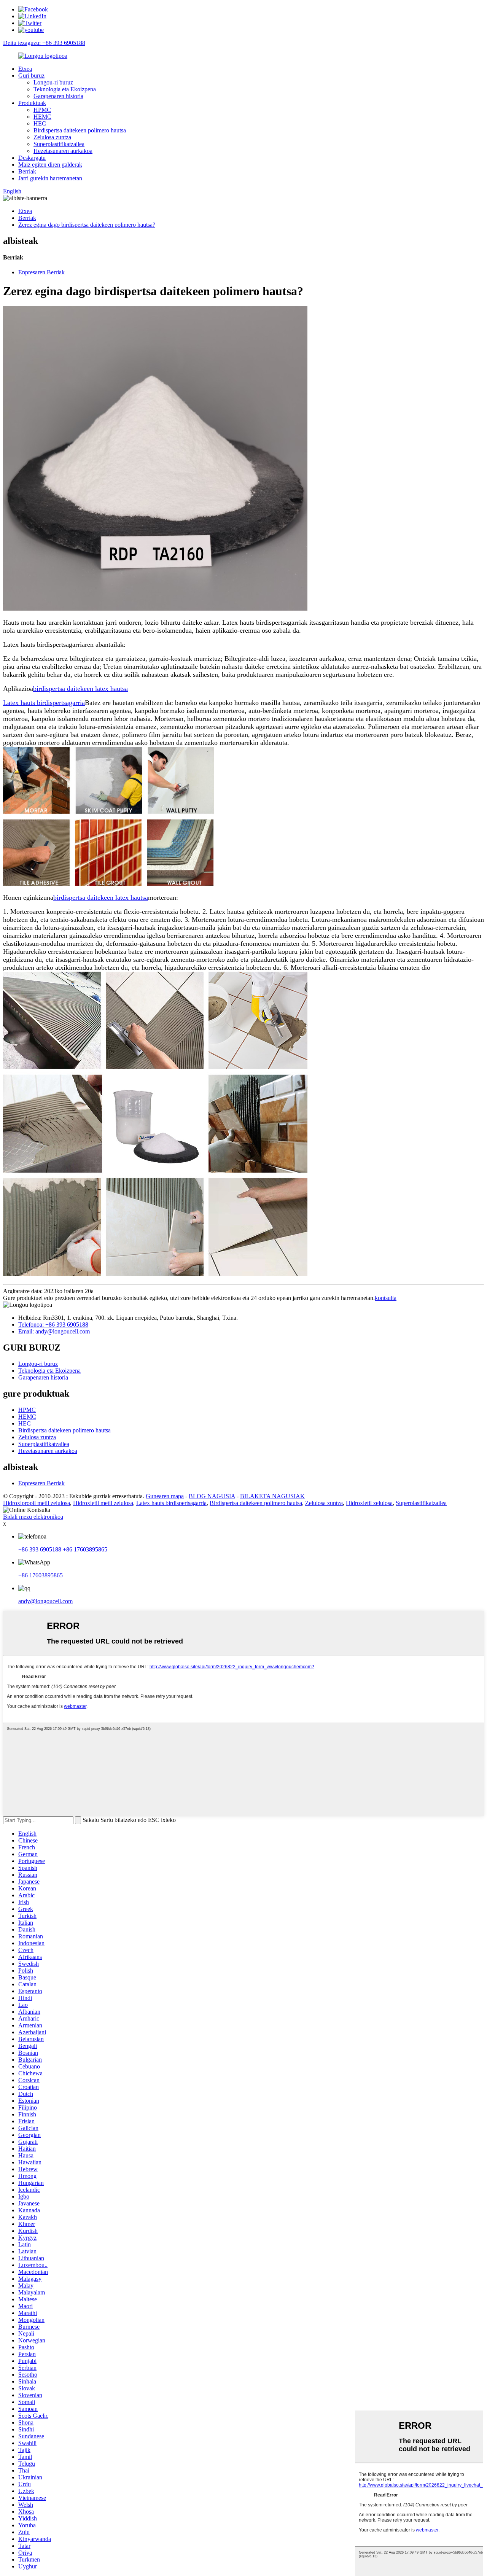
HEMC (42, 117)
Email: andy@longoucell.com (54, 1331)
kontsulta (386, 1298)
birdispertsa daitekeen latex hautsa (80, 689)
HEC (40, 123)
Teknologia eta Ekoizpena (65, 89)
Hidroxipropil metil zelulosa (37, 1503)
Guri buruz (31, 76)
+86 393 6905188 (40, 1549)
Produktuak (32, 103)
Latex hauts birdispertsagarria (44, 703)
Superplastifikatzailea (59, 144)
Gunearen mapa (165, 1496)
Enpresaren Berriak (41, 272)
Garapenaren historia (58, 96)
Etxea (25, 69)
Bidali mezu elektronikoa (33, 1517)
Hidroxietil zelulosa (369, 1503)
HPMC (42, 110)
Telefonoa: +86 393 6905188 (53, 1325)
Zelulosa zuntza (52, 137)
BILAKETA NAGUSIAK (272, 1496)
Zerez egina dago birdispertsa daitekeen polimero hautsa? (87, 225)
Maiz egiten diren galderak (50, 165)
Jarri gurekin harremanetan (50, 178)
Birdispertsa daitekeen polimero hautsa (80, 130)
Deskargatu (32, 158)
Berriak (27, 171)
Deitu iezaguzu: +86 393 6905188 (44, 43)
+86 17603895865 (85, 1549)
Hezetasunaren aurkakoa (63, 151)
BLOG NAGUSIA (212, 1496)
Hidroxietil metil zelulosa (103, 1503)
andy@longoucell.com (45, 1601)
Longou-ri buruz (53, 82)
